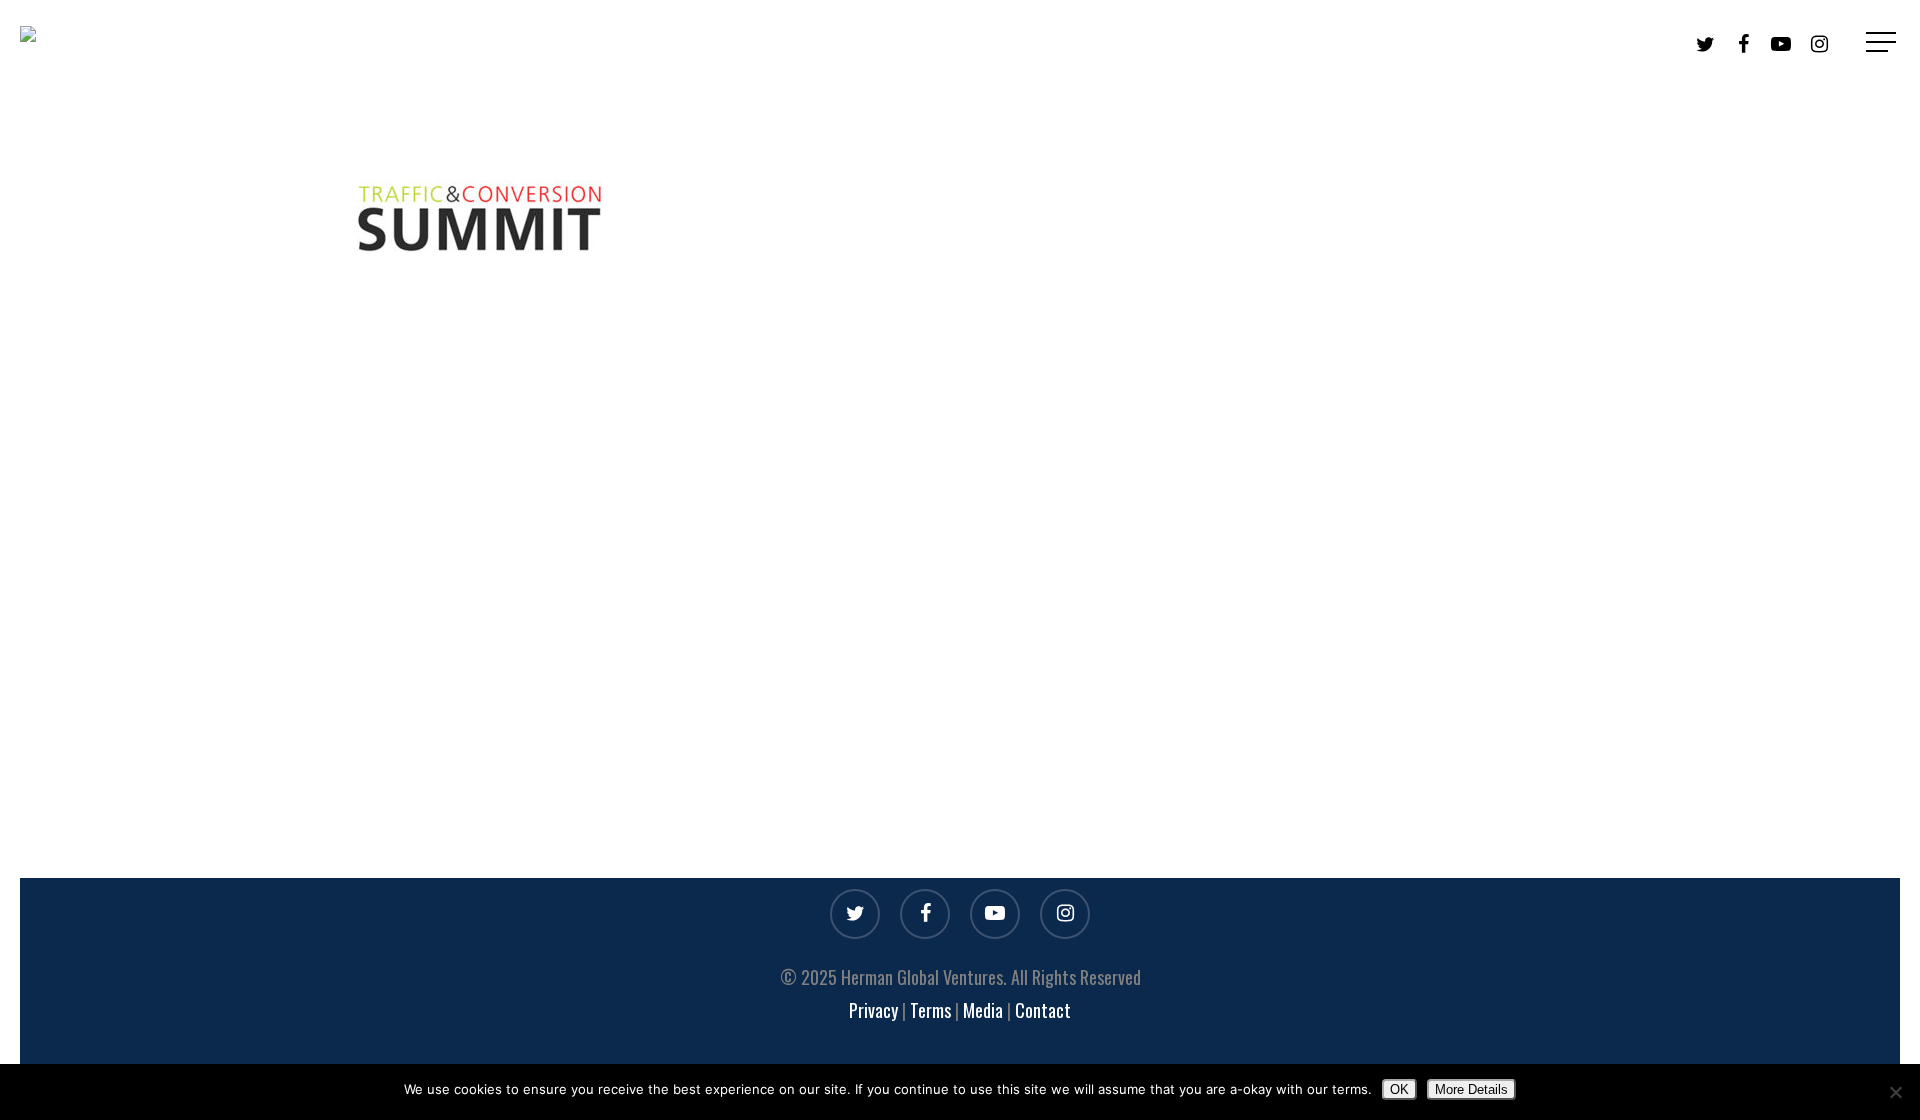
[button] (1883, 42)
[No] (1895, 1092)
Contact (1043, 1010)
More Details (1471, 1089)
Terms (932, 1010)
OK (1399, 1089)
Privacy (873, 1010)
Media (983, 1010)
